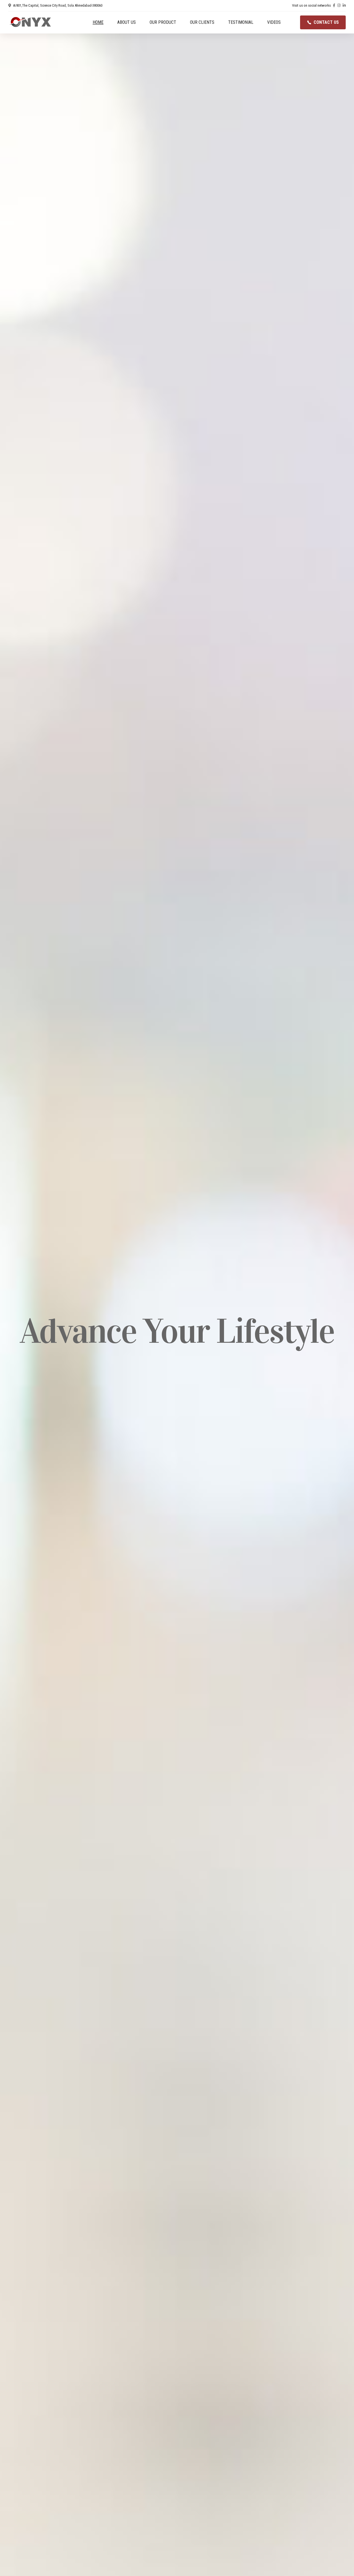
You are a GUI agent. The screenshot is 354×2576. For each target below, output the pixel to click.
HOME (98, 22)
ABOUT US (127, 22)
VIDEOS (274, 22)
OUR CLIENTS (202, 22)
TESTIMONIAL (241, 22)
